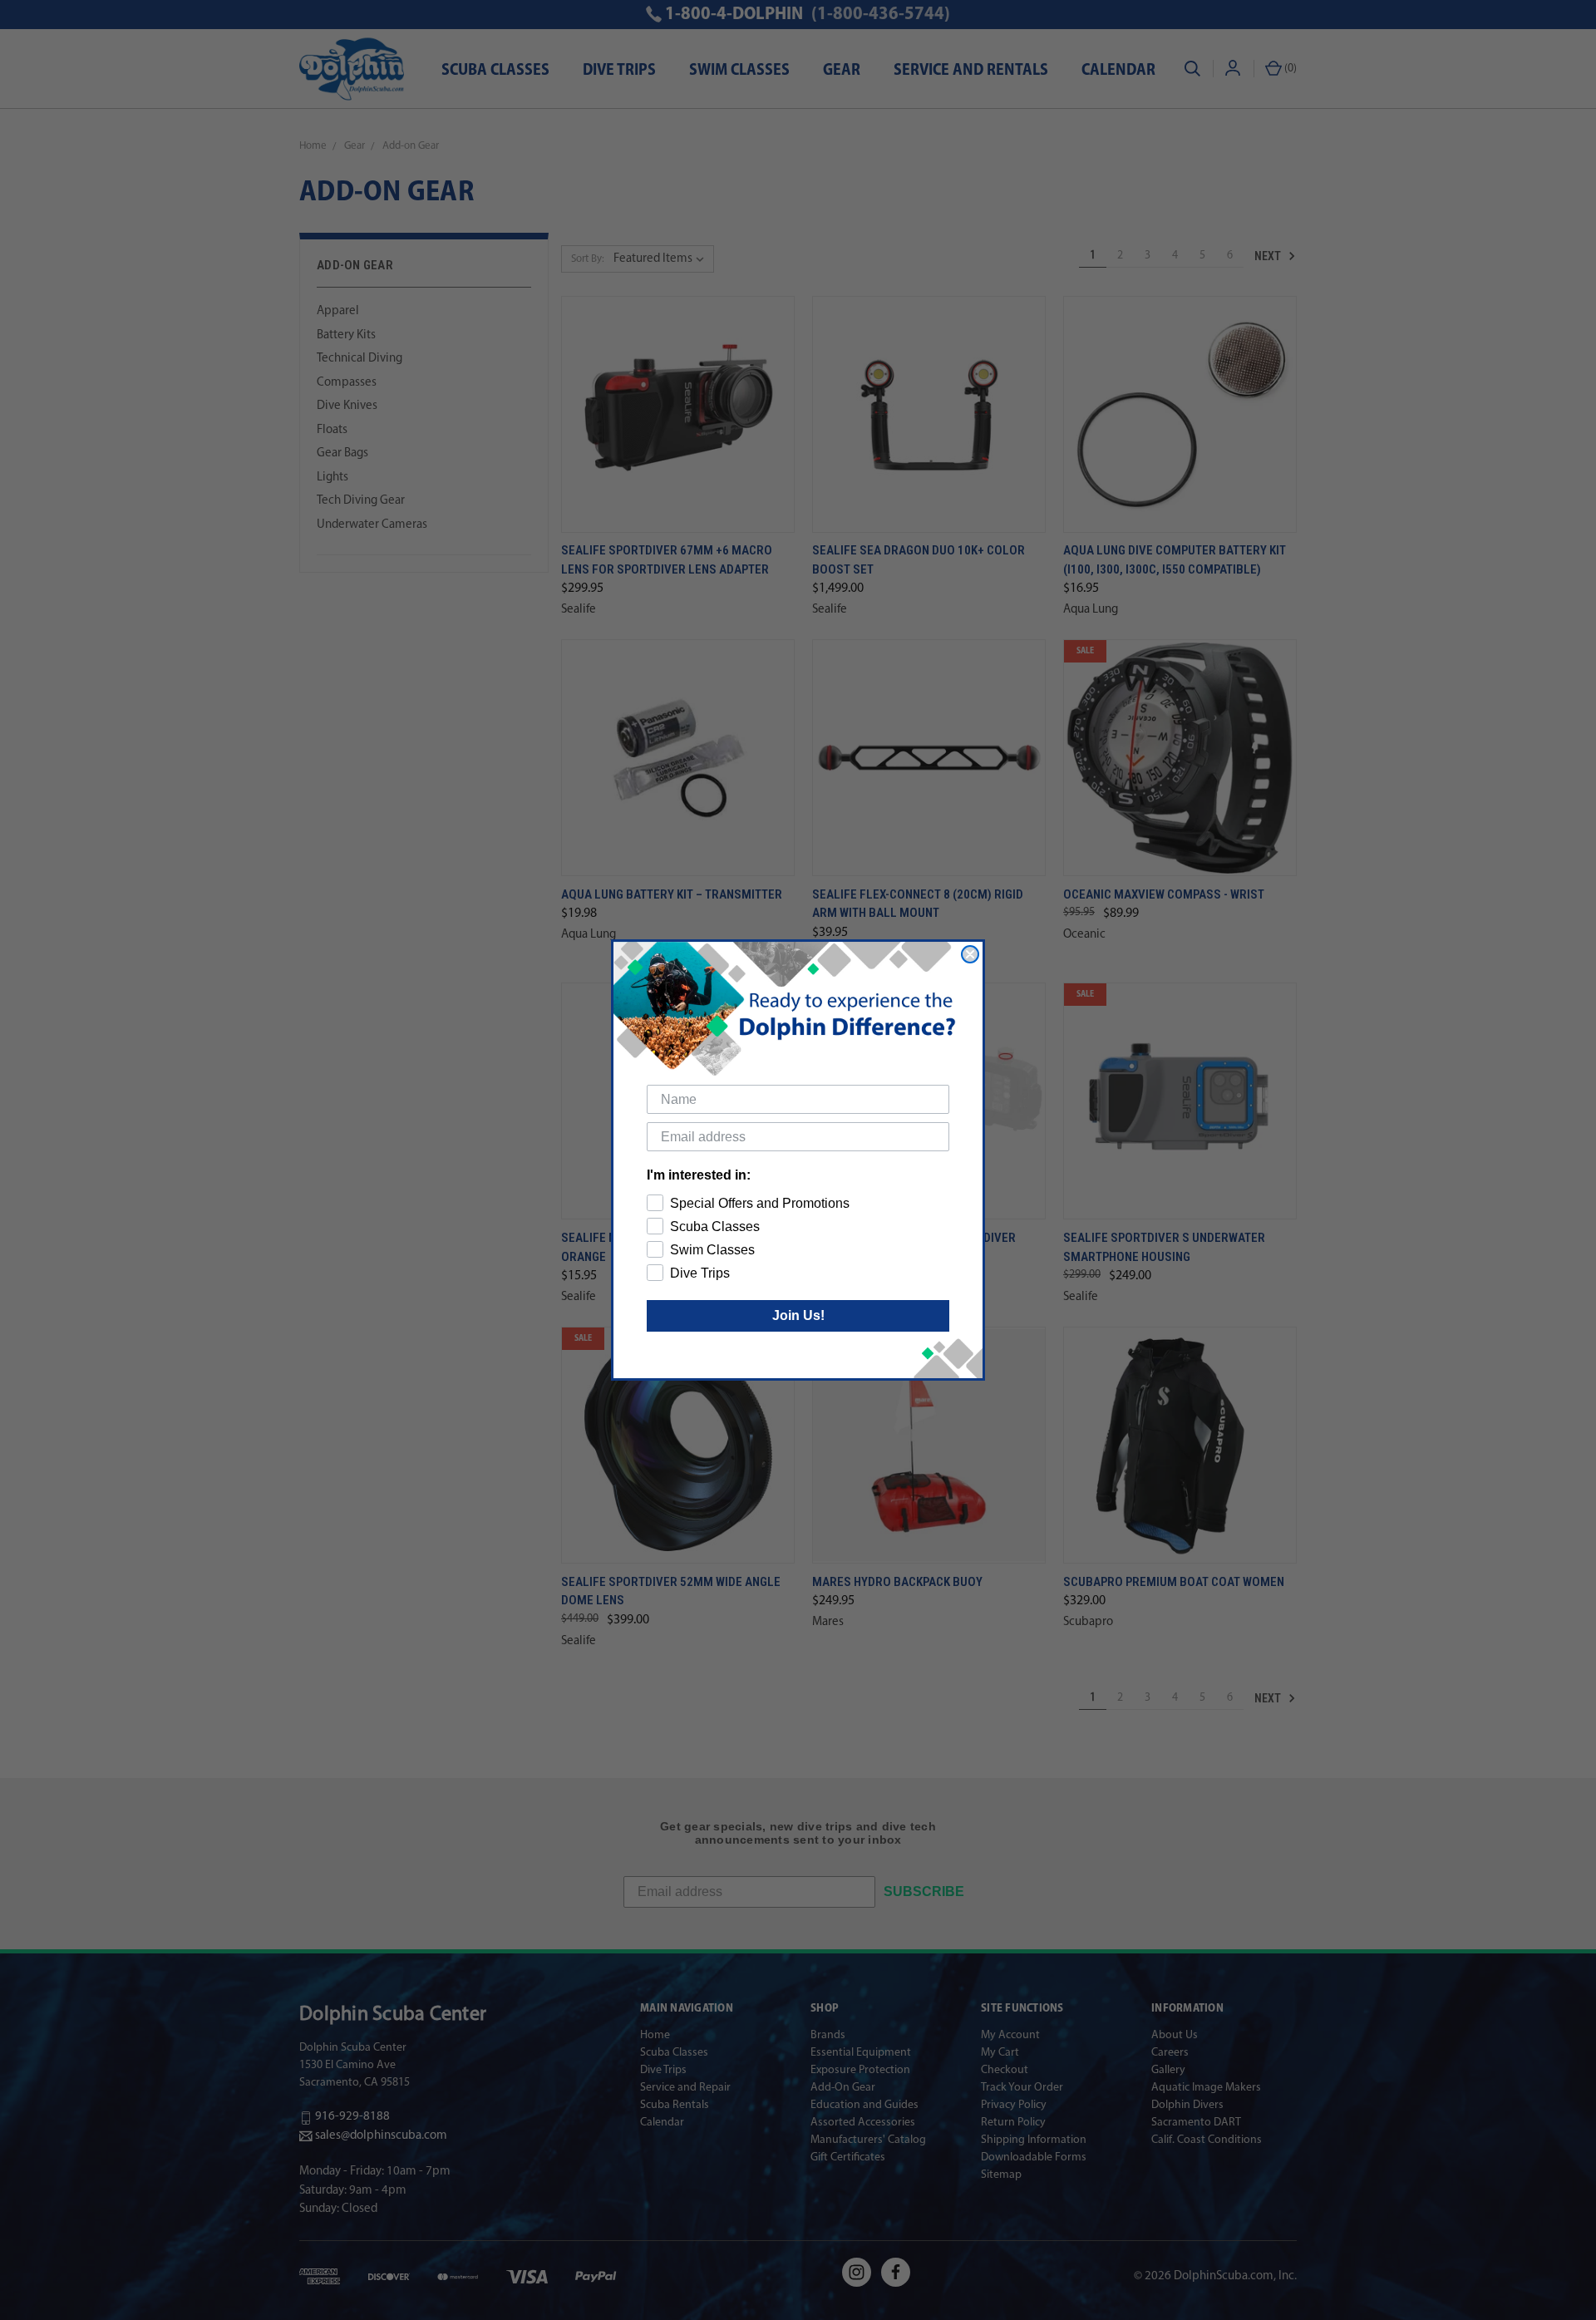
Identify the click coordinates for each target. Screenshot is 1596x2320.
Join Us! (798, 1315)
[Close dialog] (970, 954)
